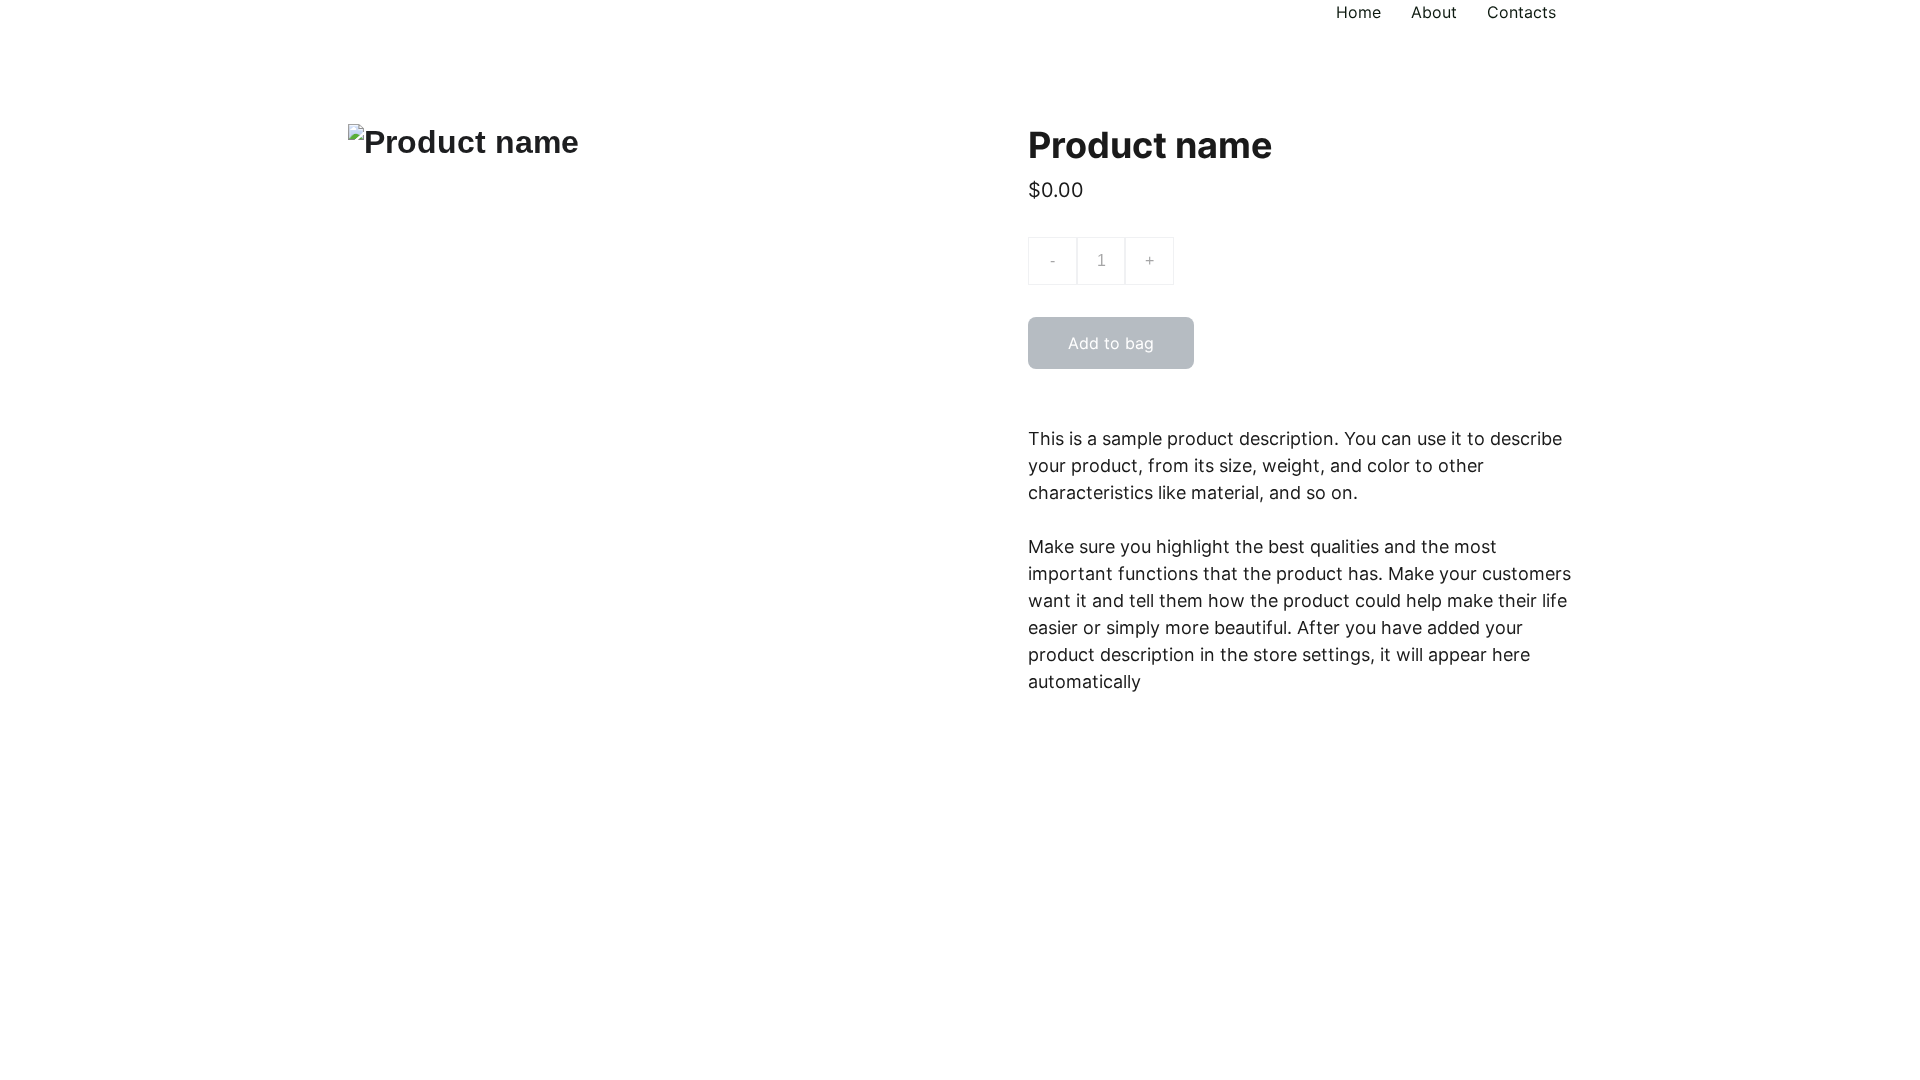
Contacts (1521, 12)
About (1434, 12)
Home (1358, 12)
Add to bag (1111, 343)
